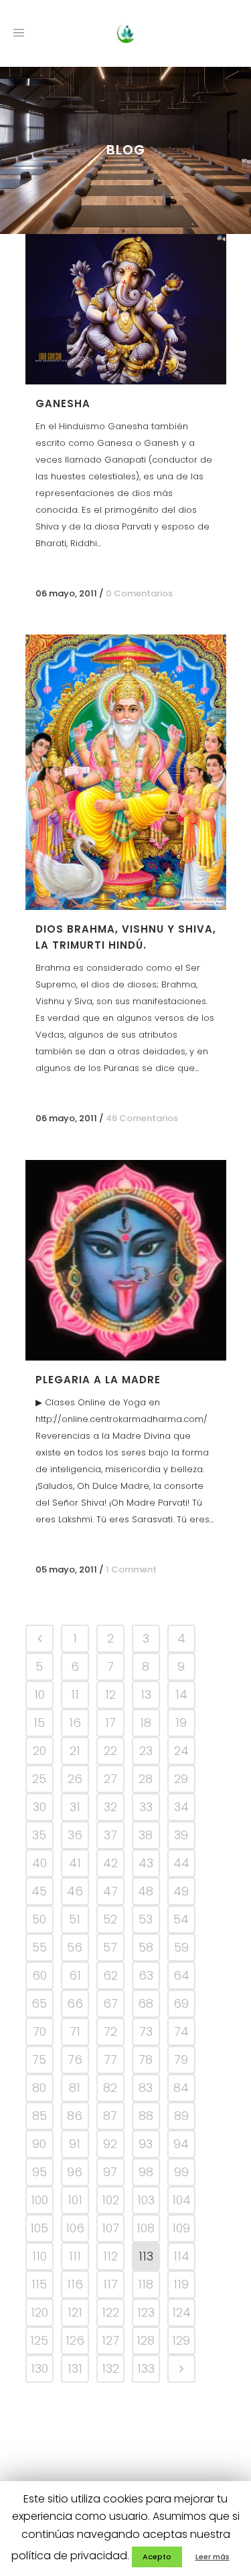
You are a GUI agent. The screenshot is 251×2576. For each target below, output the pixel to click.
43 (146, 1863)
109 (181, 2228)
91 (75, 2144)
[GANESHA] (126, 309)
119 (181, 2284)
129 (181, 2340)
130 (39, 2368)
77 (110, 2060)
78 (146, 2060)
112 (110, 2256)
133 (146, 2368)
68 (146, 2003)
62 (110, 1975)
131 (75, 2368)
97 (110, 2172)
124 (181, 2312)
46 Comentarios (142, 1118)
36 (75, 1835)
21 (75, 1751)
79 (181, 2060)
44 (181, 1863)
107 (110, 2228)
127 (110, 2340)
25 (39, 1779)
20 (39, 1751)
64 (181, 1975)
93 (146, 2144)
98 (146, 2172)
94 (181, 2144)
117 (110, 2284)
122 (110, 2312)
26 (75, 1779)
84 (181, 2088)
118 (146, 2284)
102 (110, 2200)
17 (110, 1723)
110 (39, 2256)
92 (110, 2144)
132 (110, 2368)
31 (75, 1807)
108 (146, 2228)
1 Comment (131, 1569)
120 (39, 2312)
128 (146, 2340)
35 (39, 1835)
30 (39, 1807)
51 (75, 1919)
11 (75, 1694)
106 (75, 2228)
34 (181, 1807)
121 (75, 2312)
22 (110, 1751)
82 (110, 2088)
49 (181, 1891)
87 (110, 2116)
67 (110, 2003)
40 (39, 1863)
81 (75, 2088)
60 (39, 1975)
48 (146, 1891)
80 (39, 2088)
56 (75, 1947)
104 (181, 2200)
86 (75, 2116)
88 (146, 2116)
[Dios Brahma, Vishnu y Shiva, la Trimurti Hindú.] (126, 772)
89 (181, 2116)
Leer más (213, 2557)
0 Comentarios (139, 593)
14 (181, 1694)
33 (146, 1807)
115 (39, 2284)
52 (110, 1919)
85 (39, 2116)
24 (181, 1751)
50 (39, 1919)
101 (75, 2200)
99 (181, 2172)
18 (146, 1723)
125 (39, 2340)
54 (181, 1919)
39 (181, 1835)
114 (181, 2256)
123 (146, 2312)
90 (39, 2144)
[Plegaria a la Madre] (126, 1260)
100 (39, 2200)
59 (181, 1947)
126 (75, 2340)
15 (39, 1723)
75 (39, 2060)
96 (75, 2172)
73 (146, 2031)
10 (39, 1694)
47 (110, 1891)
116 (75, 2284)
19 (181, 1723)
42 (110, 1863)
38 (146, 1835)
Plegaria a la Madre (98, 1380)
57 (110, 1947)
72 (110, 2031)
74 (181, 2031)
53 (146, 1919)
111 (75, 2256)
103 (146, 2200)
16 (75, 1723)
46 (75, 1891)
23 (146, 1751)
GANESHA (63, 403)
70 (39, 2031)
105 (39, 2228)
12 (110, 1694)
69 (181, 2003)
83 (146, 2088)
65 (39, 2003)
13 (146, 1694)
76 (75, 2060)
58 (146, 1947)
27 (110, 1779)
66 (75, 2003)
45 (39, 1891)
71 (75, 2031)
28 (146, 1779)
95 (39, 2172)
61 (75, 1975)
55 (39, 1947)
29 (181, 1779)
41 (75, 1863)
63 (146, 1975)
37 (110, 1835)
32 (110, 1807)
